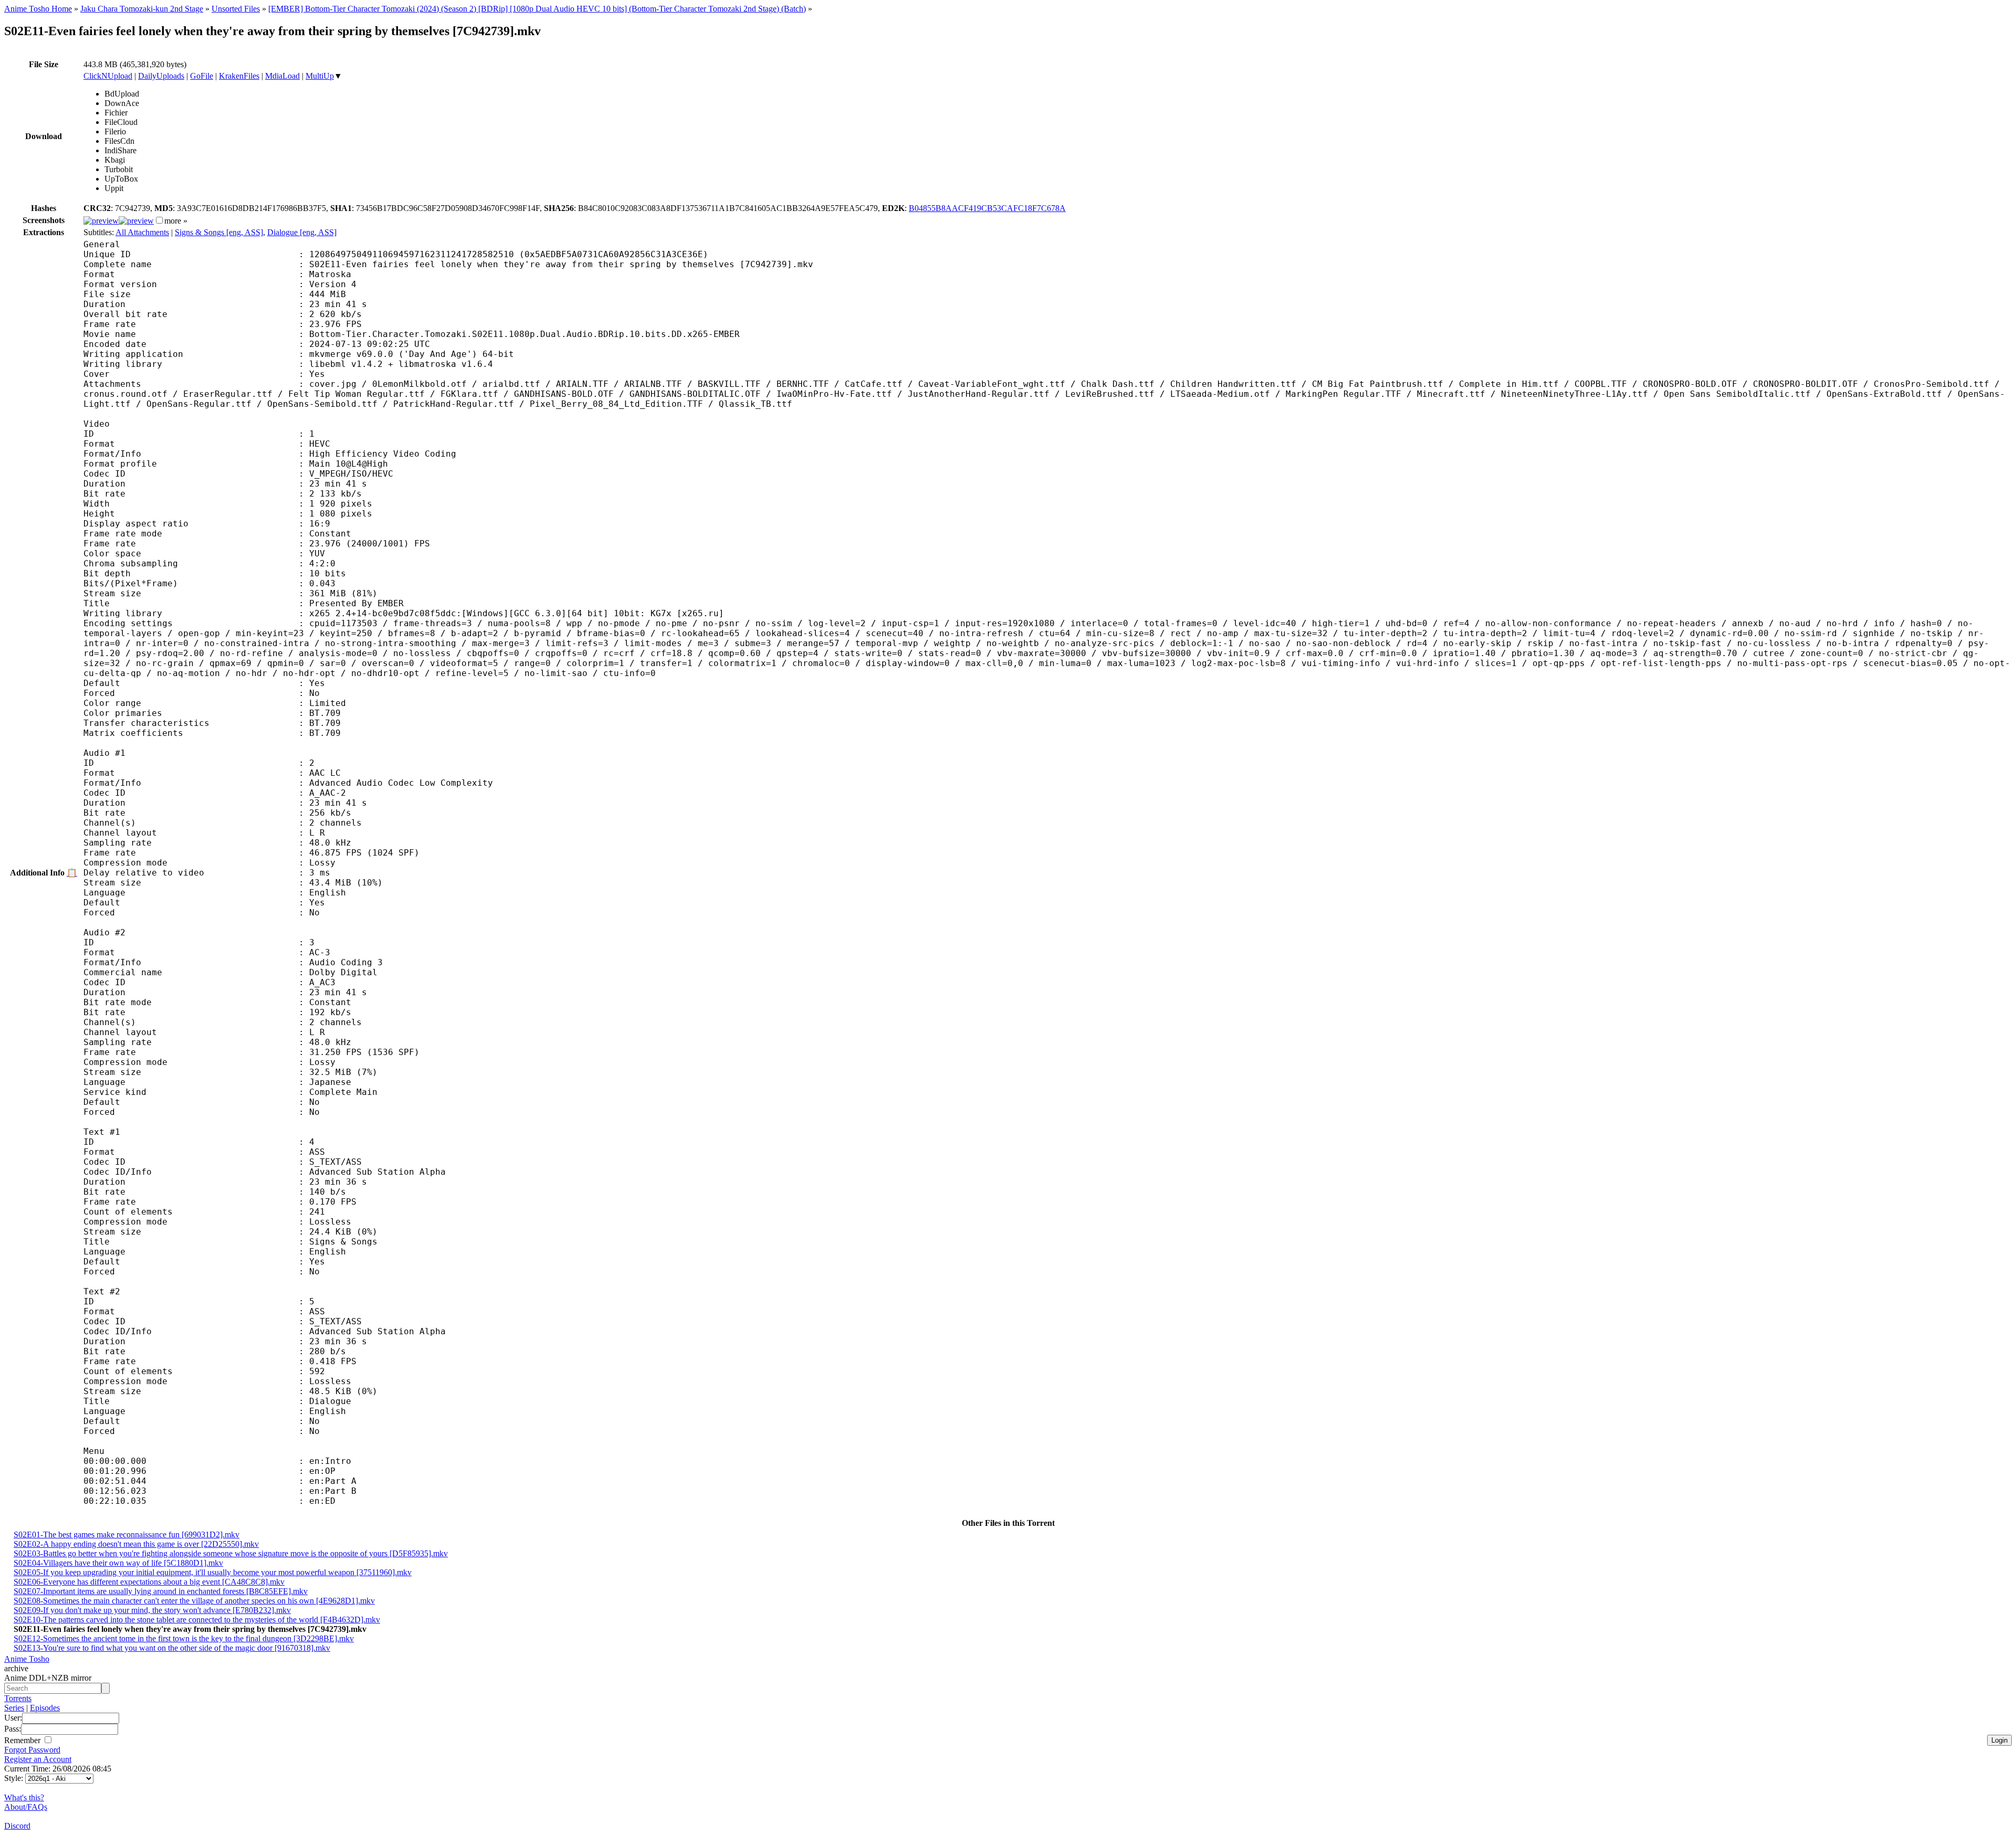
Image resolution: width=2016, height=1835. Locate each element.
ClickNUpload (108, 76)
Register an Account (38, 1759)
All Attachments (142, 232)
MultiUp (320, 76)
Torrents (18, 1698)
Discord (17, 1826)
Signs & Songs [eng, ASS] (219, 232)
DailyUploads (161, 76)
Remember (23, 1740)
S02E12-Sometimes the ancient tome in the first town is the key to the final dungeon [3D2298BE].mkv (184, 1638)
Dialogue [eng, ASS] (302, 232)
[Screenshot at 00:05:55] (136, 221)
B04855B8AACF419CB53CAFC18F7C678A (987, 208)
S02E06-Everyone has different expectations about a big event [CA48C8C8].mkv (149, 1582)
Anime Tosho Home (38, 9)
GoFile (202, 76)
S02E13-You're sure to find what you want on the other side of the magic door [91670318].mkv (172, 1648)
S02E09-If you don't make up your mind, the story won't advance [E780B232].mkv (152, 1610)
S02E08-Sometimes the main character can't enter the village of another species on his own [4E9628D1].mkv (194, 1601)
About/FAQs (26, 1807)
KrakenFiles (239, 76)
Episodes (45, 1708)
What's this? (24, 1797)
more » (176, 221)
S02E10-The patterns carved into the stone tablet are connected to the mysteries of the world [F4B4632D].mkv (197, 1620)
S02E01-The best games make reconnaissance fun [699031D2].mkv (127, 1535)
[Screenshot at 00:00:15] (101, 221)
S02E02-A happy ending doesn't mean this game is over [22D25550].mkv (136, 1544)
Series (14, 1708)
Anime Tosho (27, 1659)
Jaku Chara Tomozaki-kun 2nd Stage (142, 9)
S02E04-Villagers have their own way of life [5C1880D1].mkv (118, 1563)
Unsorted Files (236, 9)
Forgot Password (32, 1750)
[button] (159, 220)
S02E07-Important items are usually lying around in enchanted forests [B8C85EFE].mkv (161, 1591)
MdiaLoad (282, 76)
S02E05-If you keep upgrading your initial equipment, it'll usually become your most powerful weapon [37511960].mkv (213, 1572)
